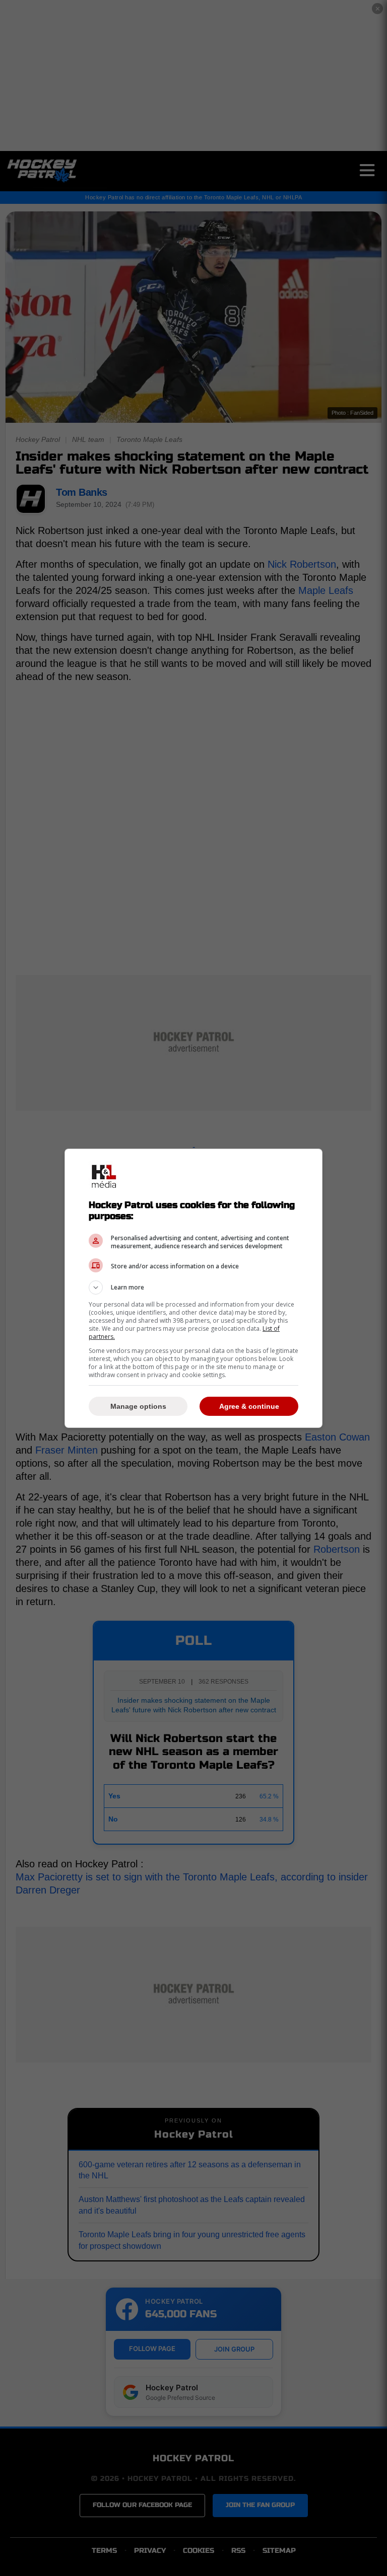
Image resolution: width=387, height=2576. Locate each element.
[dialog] (193, 1288)
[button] (193, 1287)
